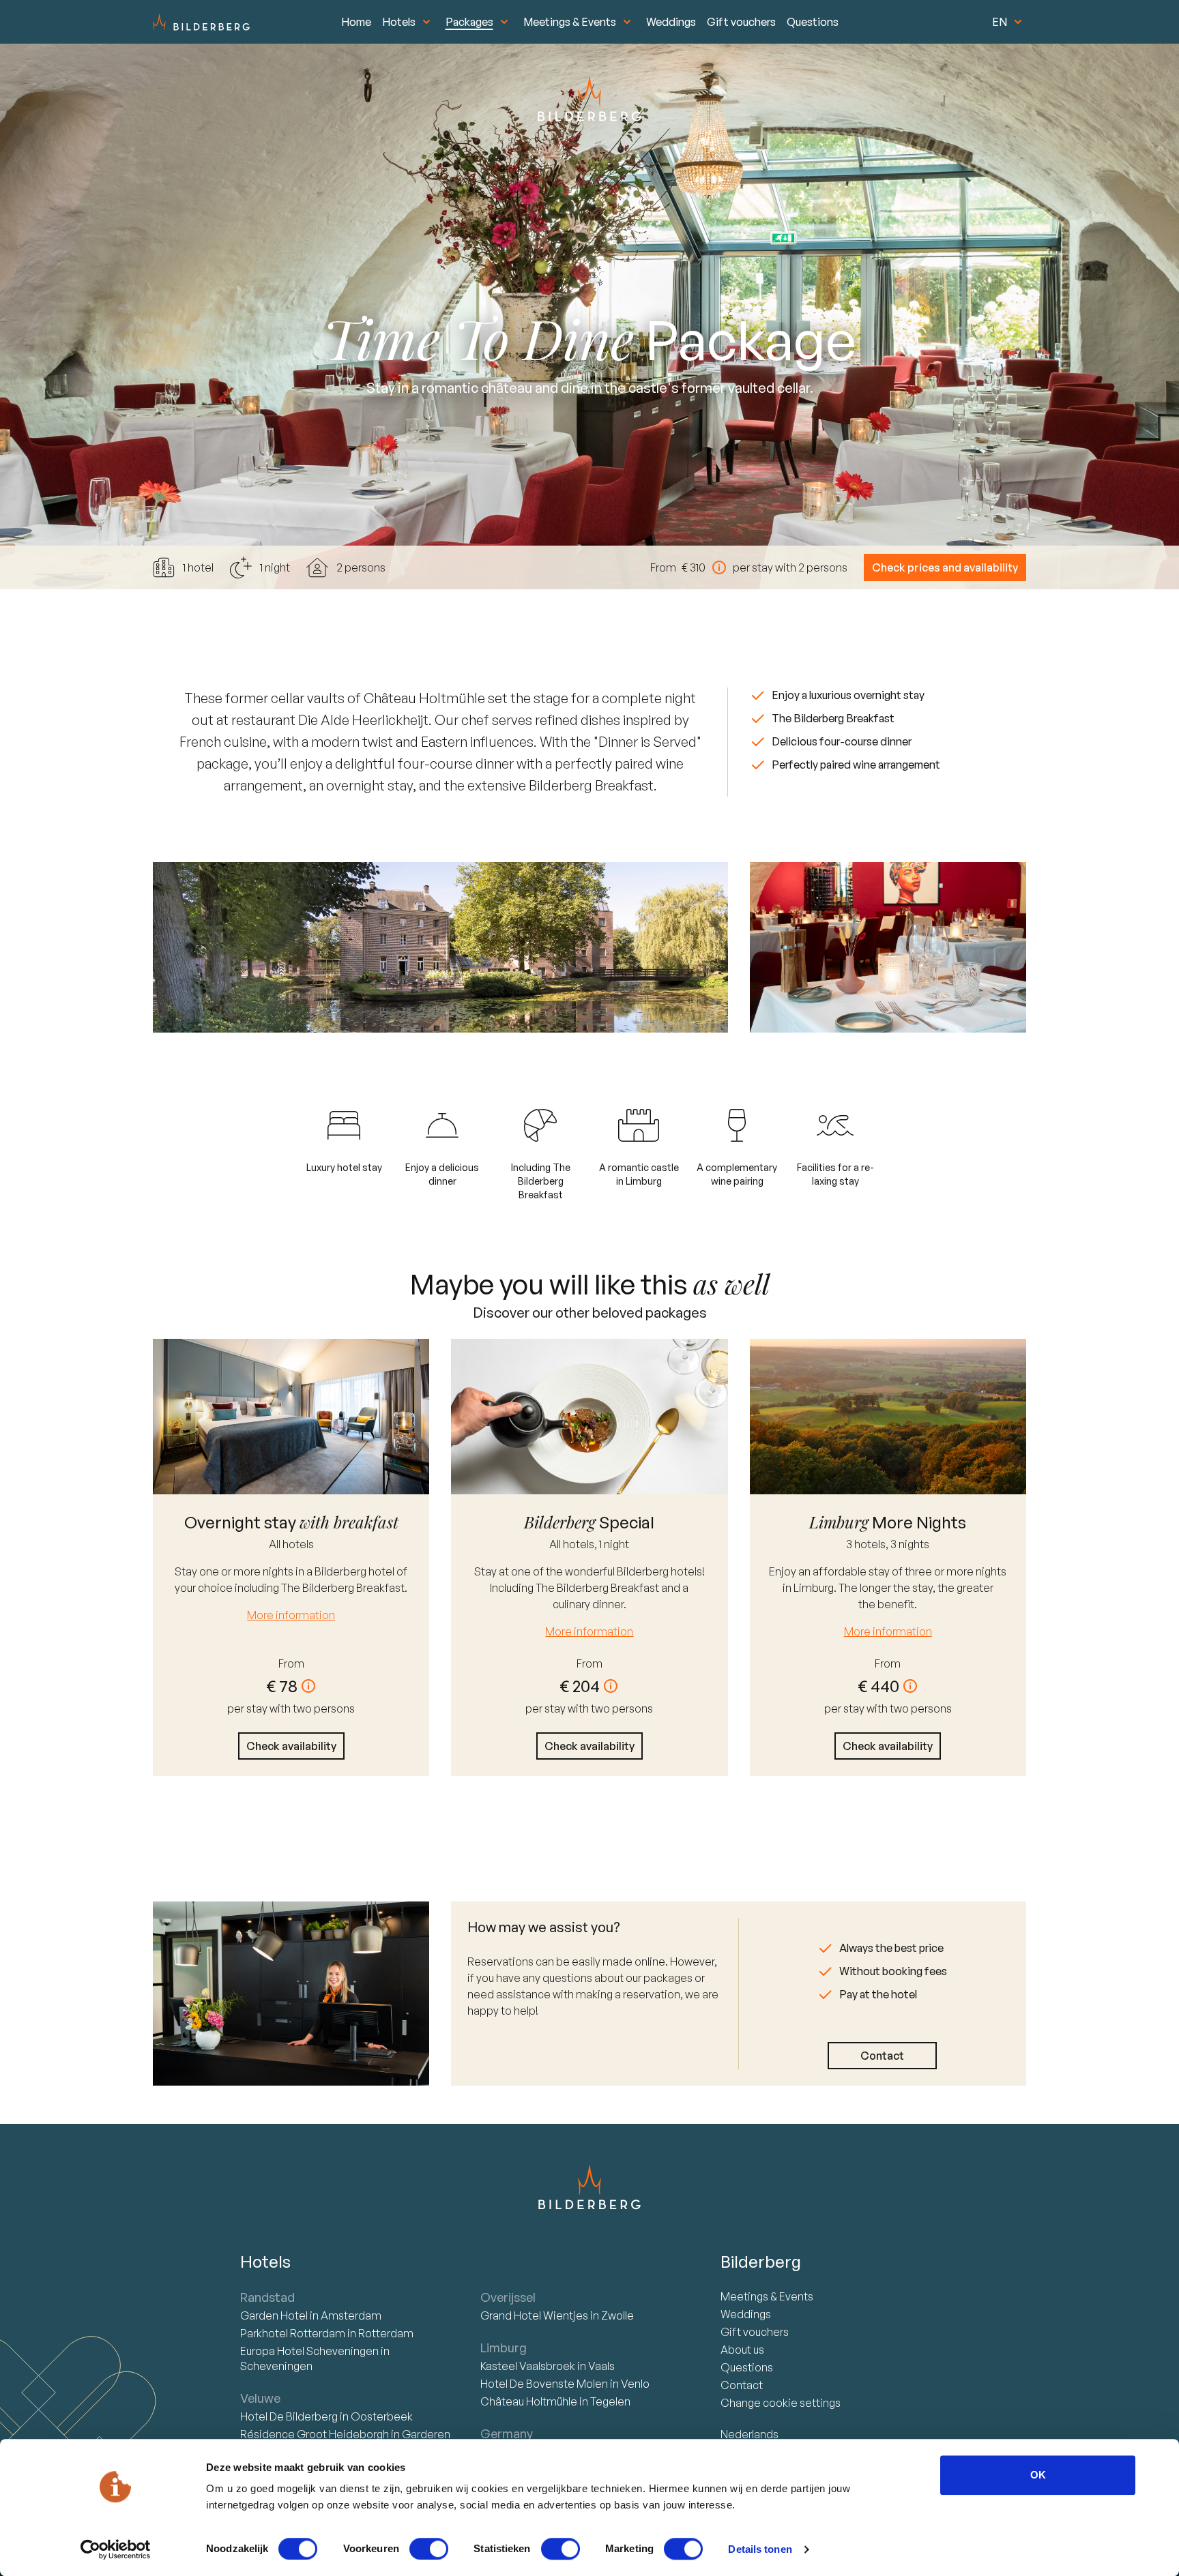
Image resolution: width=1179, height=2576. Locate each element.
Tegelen (610, 2401)
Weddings (671, 22)
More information (291, 1615)
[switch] (429, 2549)
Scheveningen (276, 2366)
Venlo (635, 2384)
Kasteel (528, 2366)
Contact (882, 2056)
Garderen (426, 2434)
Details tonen (760, 2549)
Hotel (275, 2315)
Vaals (601, 2366)
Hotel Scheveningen (310, 2351)
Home (356, 22)
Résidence (315, 2434)
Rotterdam (294, 2333)
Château (529, 2401)
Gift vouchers (741, 22)
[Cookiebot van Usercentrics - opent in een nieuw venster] (116, 2549)
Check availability (291, 1746)
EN (1000, 22)
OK (1038, 2475)
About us (742, 2350)
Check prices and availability (945, 567)
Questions (813, 22)
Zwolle (617, 2315)
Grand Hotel (534, 2315)
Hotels (399, 22)
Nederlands (749, 2434)
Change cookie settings (781, 2403)
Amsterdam (351, 2315)
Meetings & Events (570, 22)
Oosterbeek (382, 2416)
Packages (469, 22)
